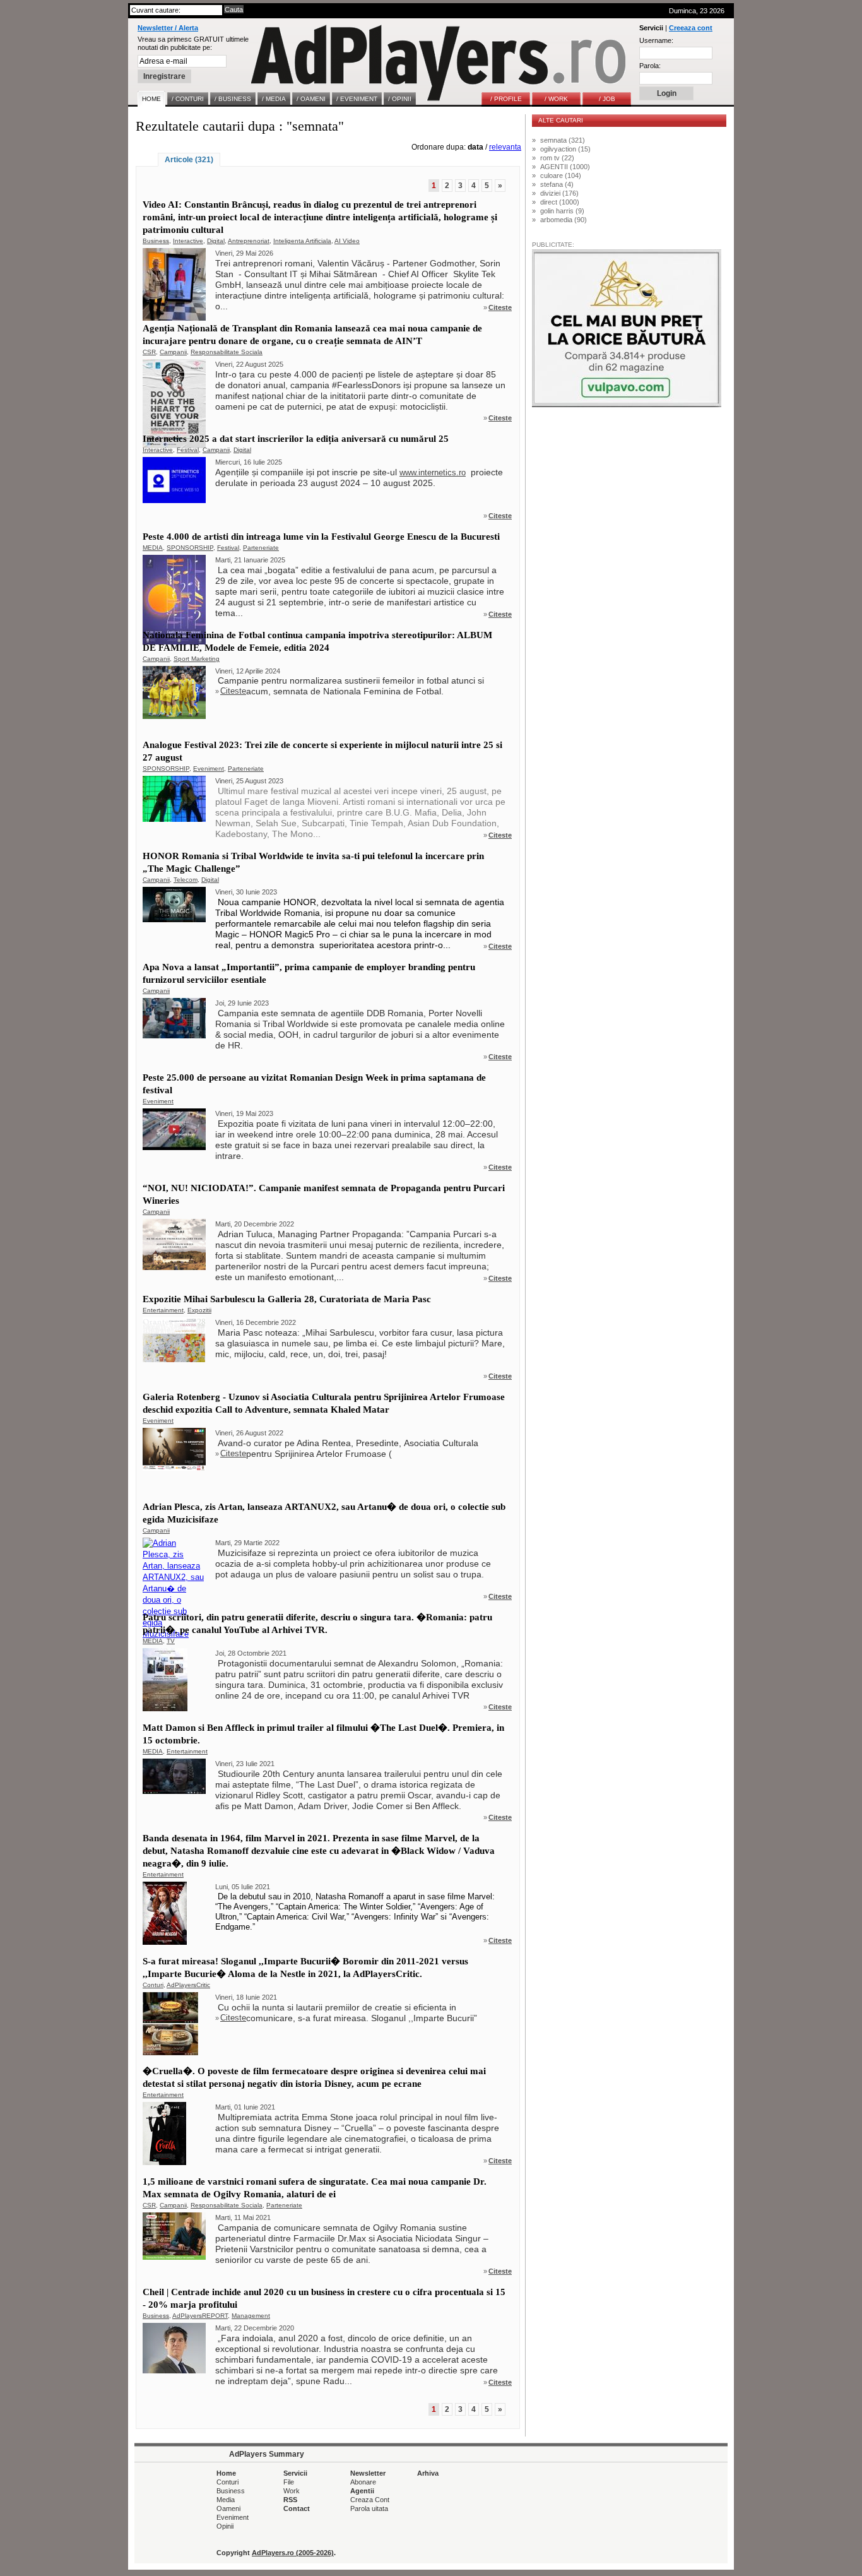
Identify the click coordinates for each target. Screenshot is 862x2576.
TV (171, 1641)
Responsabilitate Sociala (227, 352)
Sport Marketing (197, 659)
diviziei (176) (559, 193)
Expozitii (199, 1310)
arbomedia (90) (564, 220)
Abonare (363, 2482)
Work (292, 2491)
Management (251, 2316)
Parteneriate (261, 548)
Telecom (186, 880)
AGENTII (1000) (565, 167)
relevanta (505, 147)
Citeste (500, 307)
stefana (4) (557, 184)
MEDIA (153, 548)
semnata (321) (563, 140)
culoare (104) (561, 175)
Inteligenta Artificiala (302, 241)
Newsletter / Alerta (168, 28)
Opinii (225, 2526)
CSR (149, 352)
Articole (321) (189, 160)
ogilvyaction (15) (565, 149)
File (289, 2482)
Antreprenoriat (249, 241)
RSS (290, 2500)
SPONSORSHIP (190, 548)
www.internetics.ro (433, 472)
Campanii (173, 352)
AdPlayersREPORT (200, 2316)
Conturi (153, 1985)
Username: (656, 40)
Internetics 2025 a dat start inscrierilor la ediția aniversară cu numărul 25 (296, 439)
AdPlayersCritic (188, 1985)
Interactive (188, 241)
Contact (297, 2508)
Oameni (228, 2508)
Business (156, 241)
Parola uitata (369, 2508)
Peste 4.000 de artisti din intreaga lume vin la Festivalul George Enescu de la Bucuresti (321, 537)
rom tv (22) (557, 158)
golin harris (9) (562, 211)
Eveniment (209, 769)
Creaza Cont (370, 2500)
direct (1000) (560, 202)
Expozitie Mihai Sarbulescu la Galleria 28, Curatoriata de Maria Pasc (287, 1299)
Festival (188, 450)
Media (226, 2500)
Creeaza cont (691, 28)
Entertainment (163, 1310)
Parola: (650, 66)
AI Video (347, 241)
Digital (216, 241)
